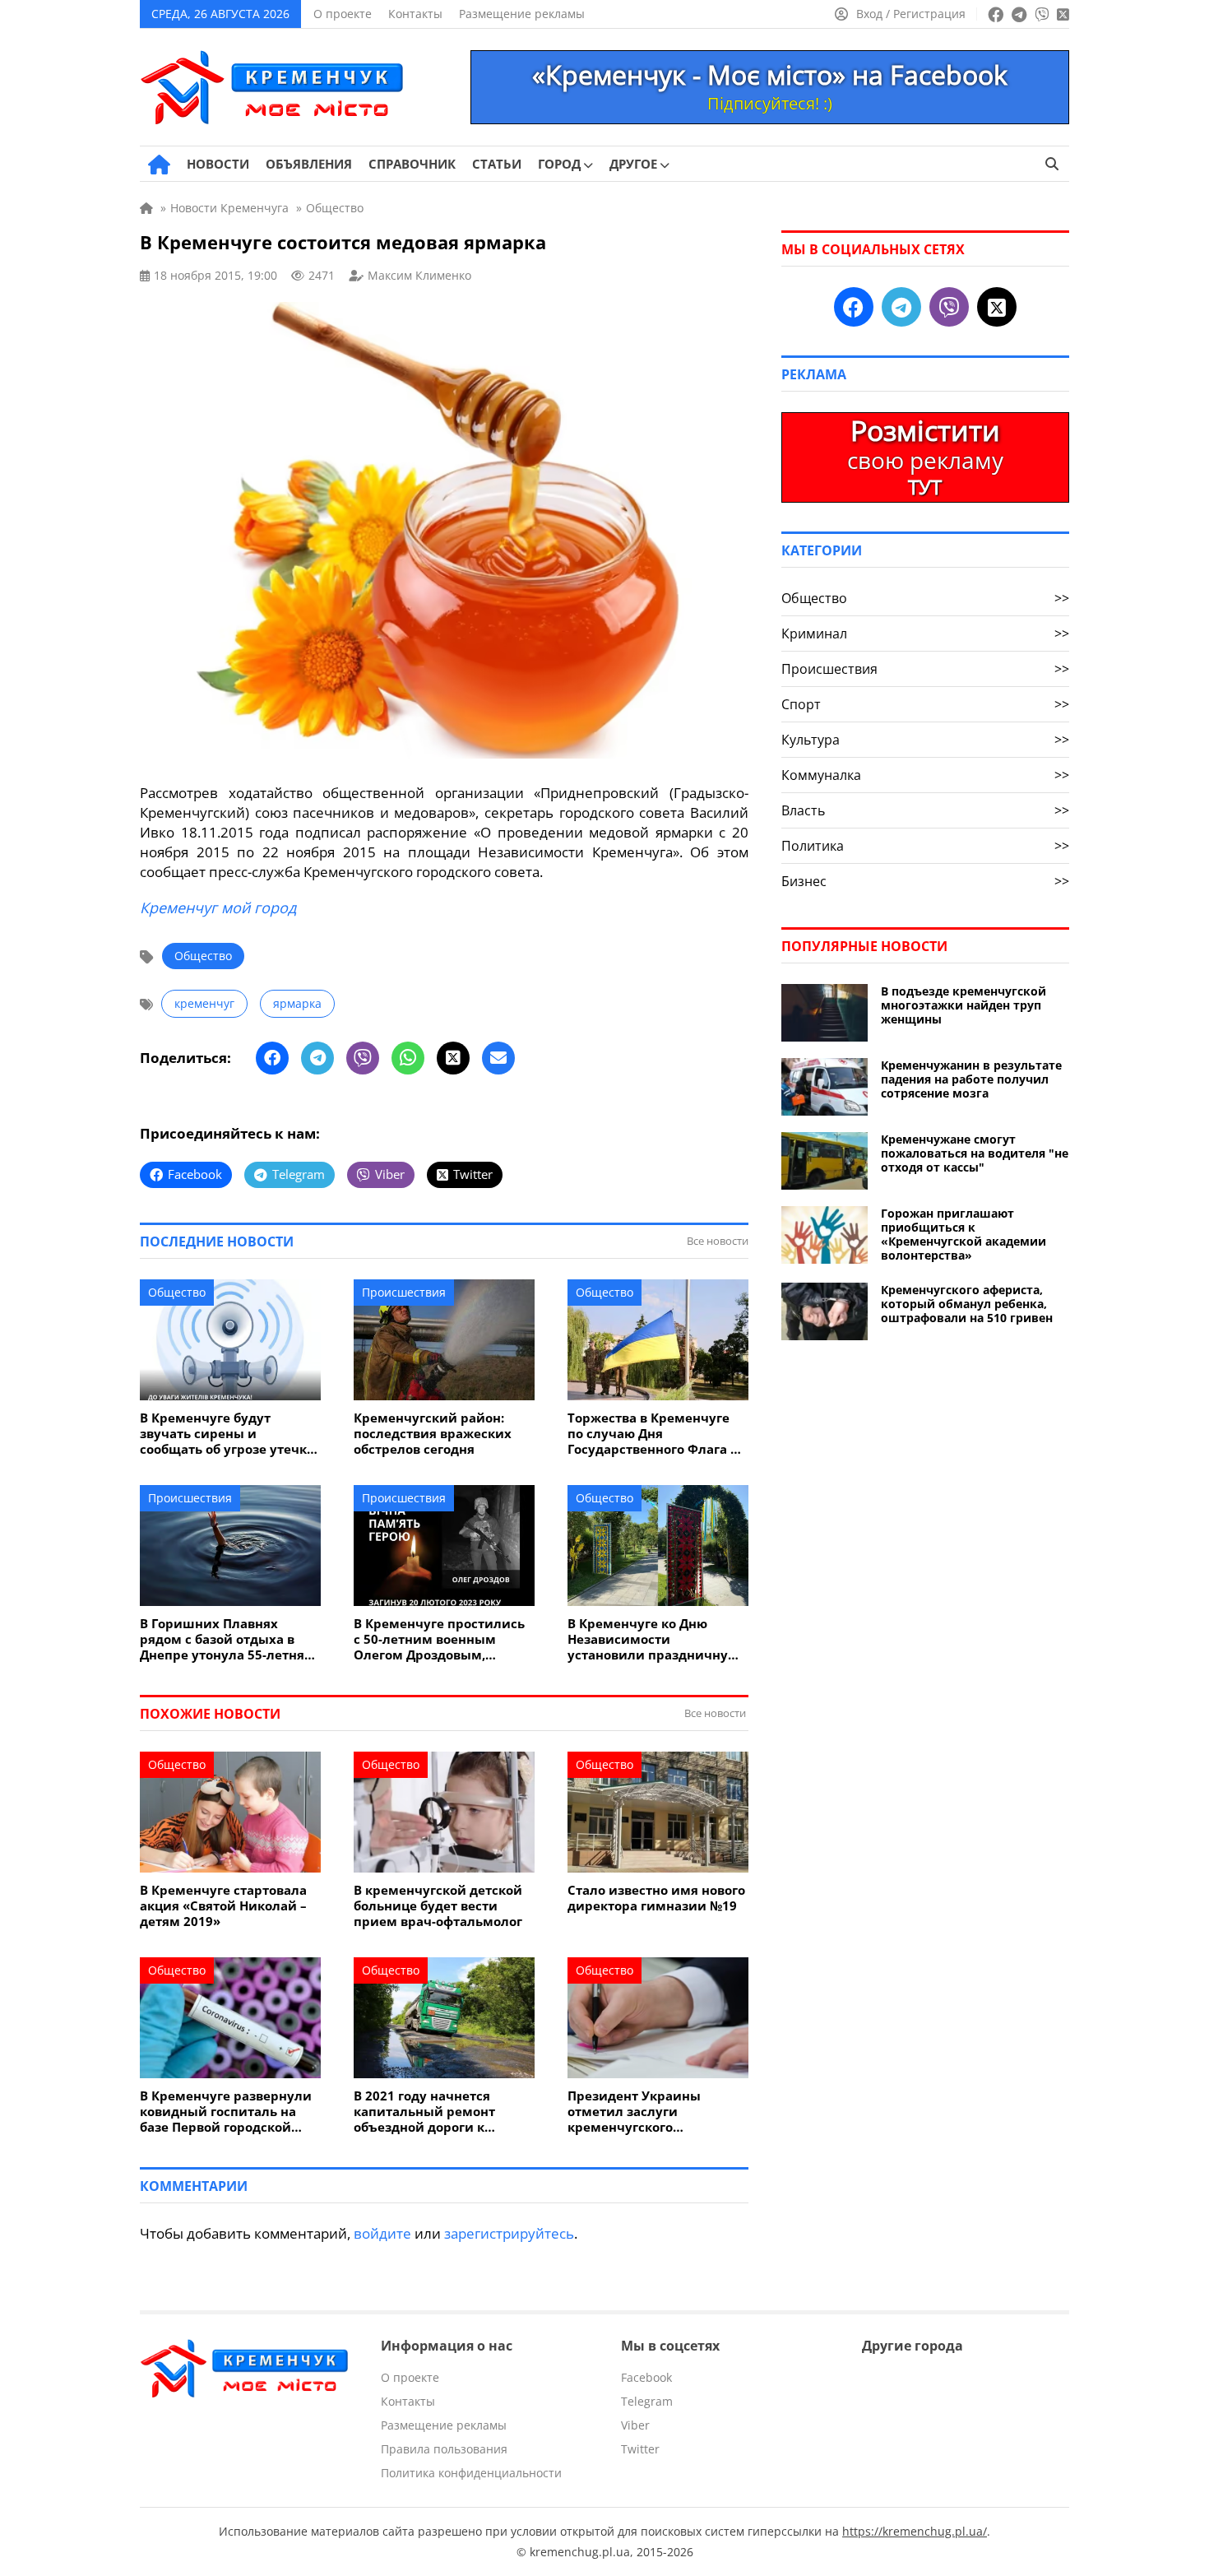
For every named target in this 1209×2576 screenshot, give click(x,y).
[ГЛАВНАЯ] (159, 165)
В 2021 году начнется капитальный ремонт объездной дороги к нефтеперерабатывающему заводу (444, 2112)
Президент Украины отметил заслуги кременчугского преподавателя (634, 2112)
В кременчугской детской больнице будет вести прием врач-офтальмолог (438, 1906)
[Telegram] (317, 1058)
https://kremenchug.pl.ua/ (915, 2531)
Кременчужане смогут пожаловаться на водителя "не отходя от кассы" (975, 1153)
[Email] (498, 1058)
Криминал (925, 634)
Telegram (647, 2401)
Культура (925, 740)
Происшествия (404, 1292)
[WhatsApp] (408, 1058)
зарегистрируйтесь (509, 2233)
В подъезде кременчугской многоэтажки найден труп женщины (963, 1005)
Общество (203, 956)
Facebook (646, 2377)
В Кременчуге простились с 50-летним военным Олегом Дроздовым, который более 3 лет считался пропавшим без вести (439, 1639)
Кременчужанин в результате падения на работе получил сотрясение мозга (971, 1079)
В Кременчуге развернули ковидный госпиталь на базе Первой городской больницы (226, 2112)
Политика (925, 846)
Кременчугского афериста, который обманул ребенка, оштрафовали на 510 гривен (967, 1304)
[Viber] (363, 1058)
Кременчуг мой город (218, 907)
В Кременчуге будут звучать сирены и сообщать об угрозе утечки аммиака (228, 1434)
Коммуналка (925, 775)
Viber (635, 2425)
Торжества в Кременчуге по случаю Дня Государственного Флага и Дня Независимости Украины (653, 1434)
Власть (925, 810)
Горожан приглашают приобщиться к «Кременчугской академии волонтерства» (963, 1234)
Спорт (925, 704)
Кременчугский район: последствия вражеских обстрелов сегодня (433, 1434)
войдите (382, 2233)
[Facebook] (272, 1058)
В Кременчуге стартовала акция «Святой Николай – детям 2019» (223, 1906)
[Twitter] (453, 1058)
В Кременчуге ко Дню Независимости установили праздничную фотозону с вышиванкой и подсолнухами (654, 1639)
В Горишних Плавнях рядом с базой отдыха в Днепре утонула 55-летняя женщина (226, 1639)
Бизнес (925, 881)
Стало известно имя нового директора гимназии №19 (656, 1898)
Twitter (640, 2449)
